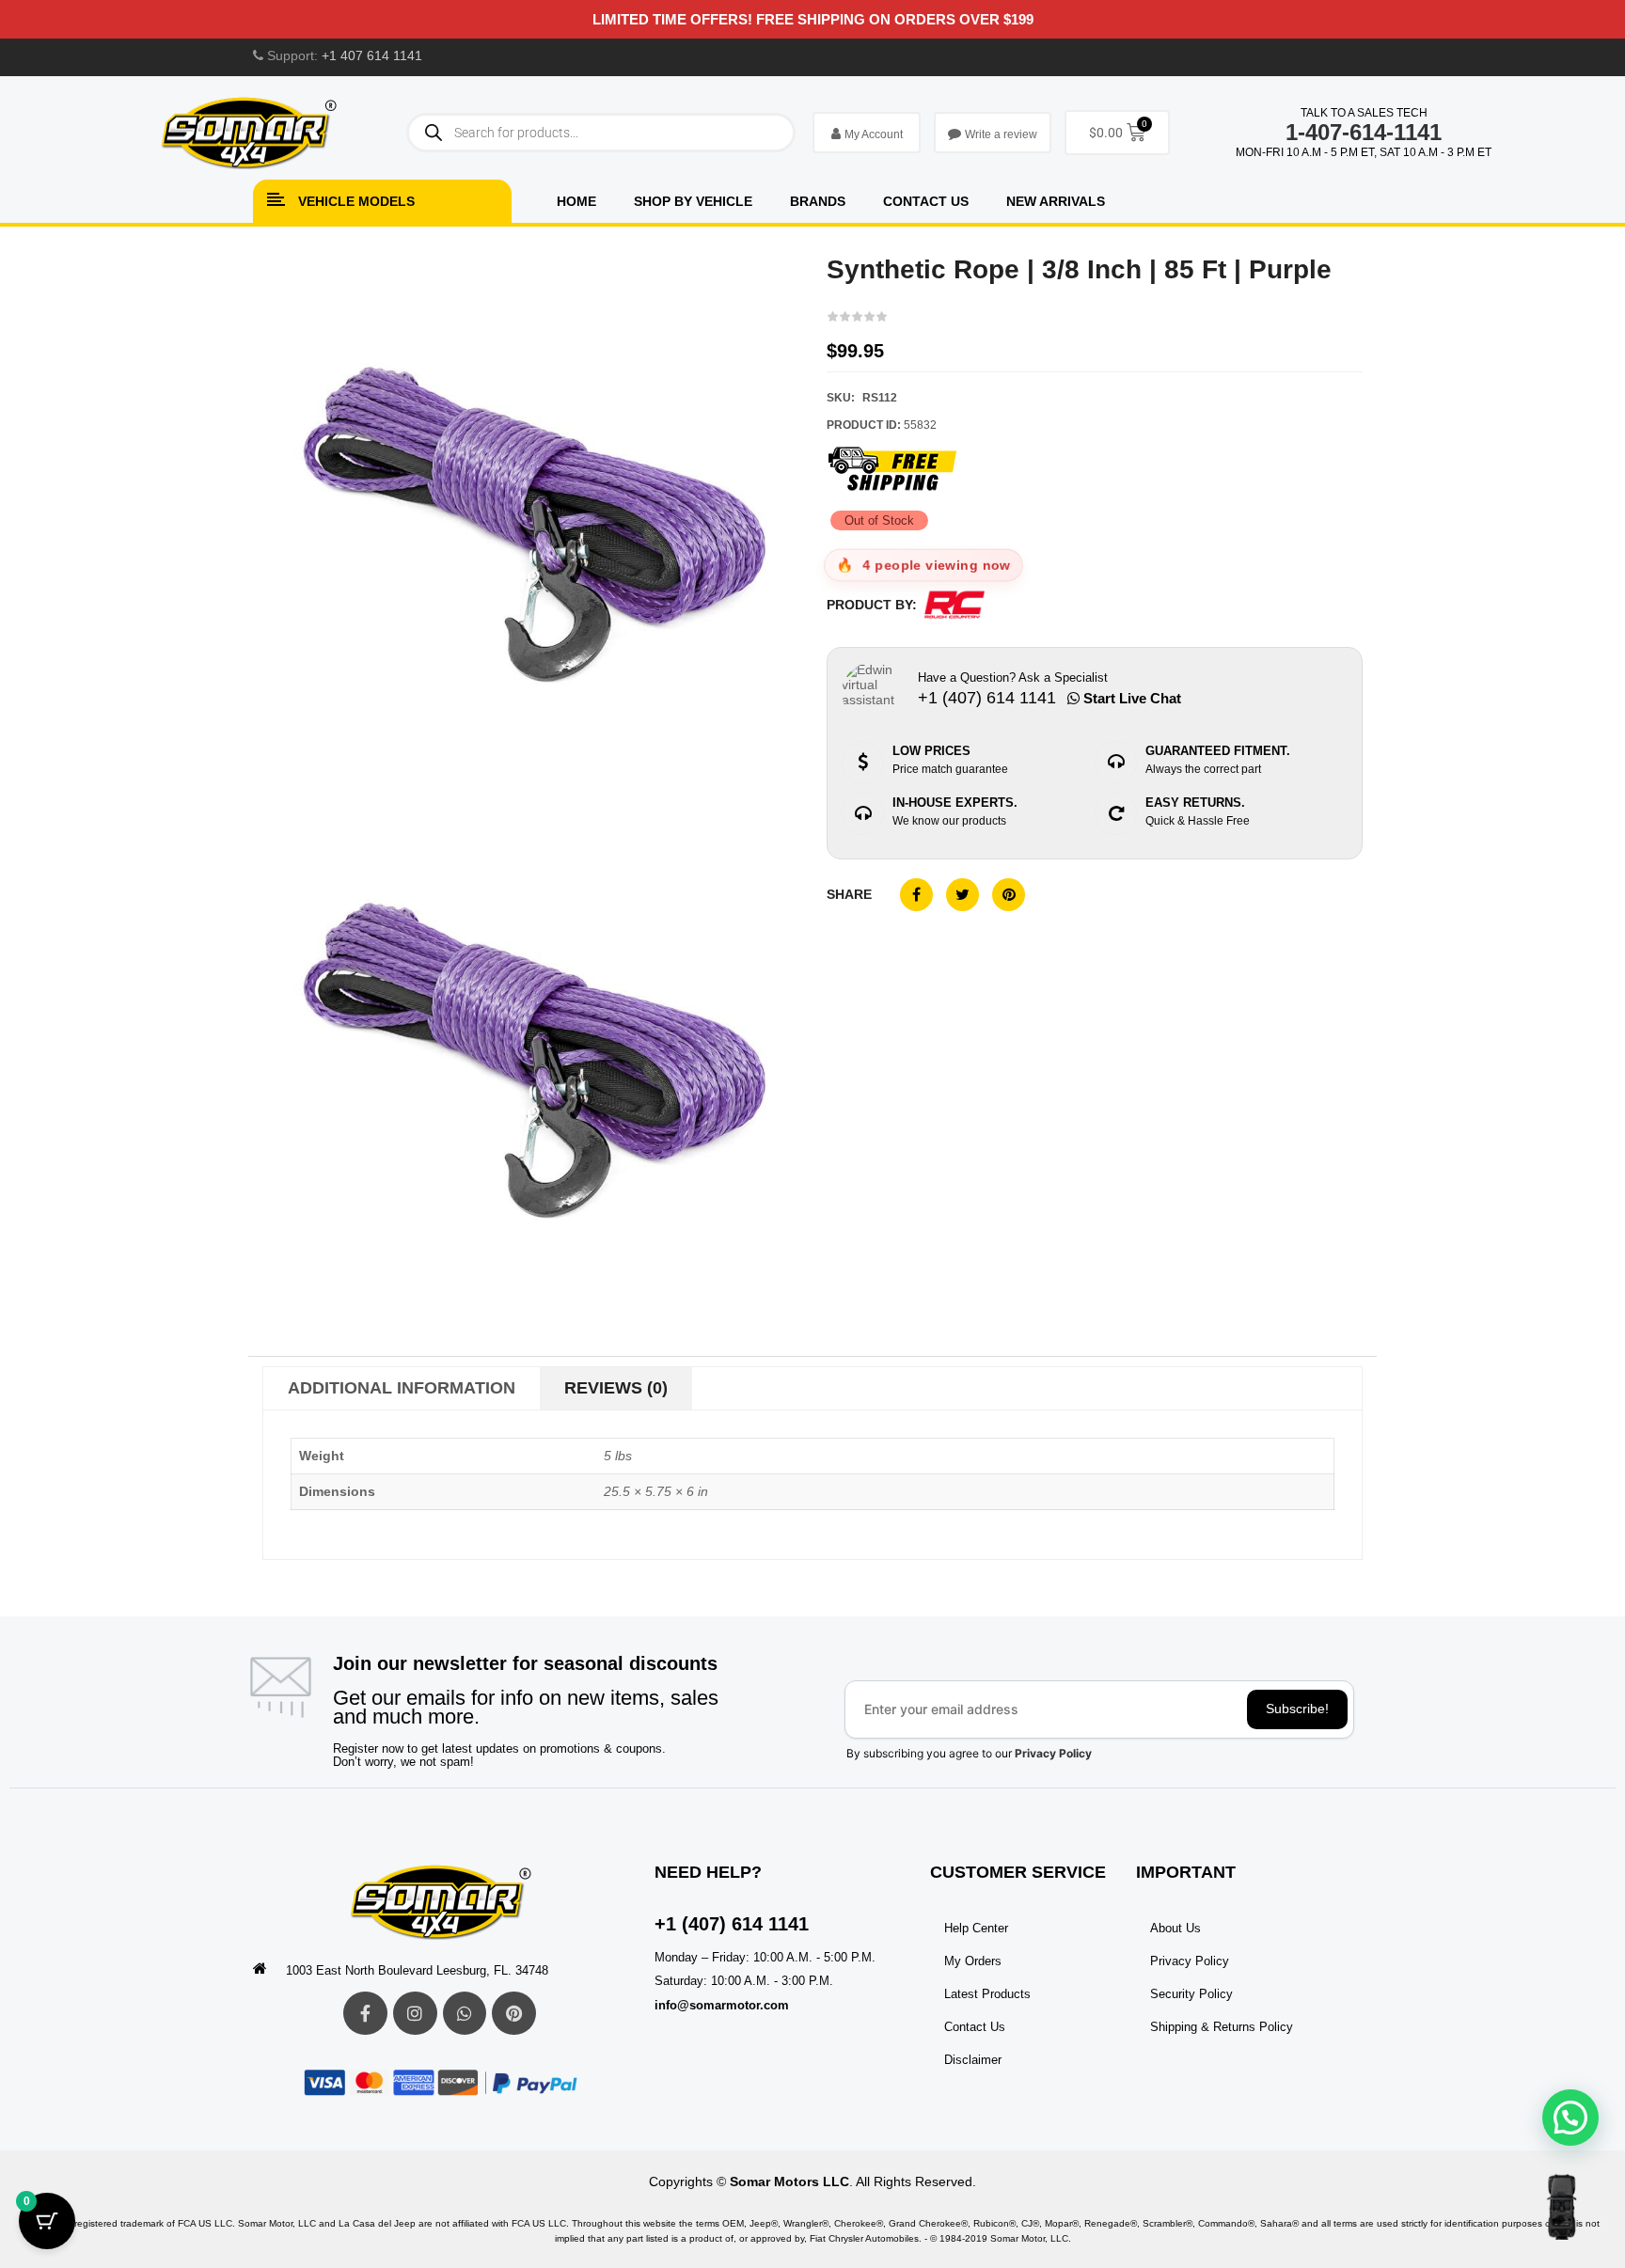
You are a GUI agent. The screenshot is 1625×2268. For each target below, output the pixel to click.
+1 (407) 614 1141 (732, 1924)
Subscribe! (1297, 1709)
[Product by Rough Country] (954, 605)
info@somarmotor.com (722, 2005)
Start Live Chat (1130, 698)
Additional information (402, 1388)
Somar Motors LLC (789, 2181)
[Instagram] (415, 2014)
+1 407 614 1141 (372, 55)
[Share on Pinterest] (1009, 895)
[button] (1570, 2118)
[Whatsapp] (465, 2014)
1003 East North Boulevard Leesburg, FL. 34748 (417, 1970)
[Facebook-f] (365, 2014)
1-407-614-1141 (1364, 132)
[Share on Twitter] (962, 895)
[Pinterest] (514, 2014)
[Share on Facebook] (916, 895)
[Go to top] (1562, 2207)
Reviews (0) (616, 1388)
